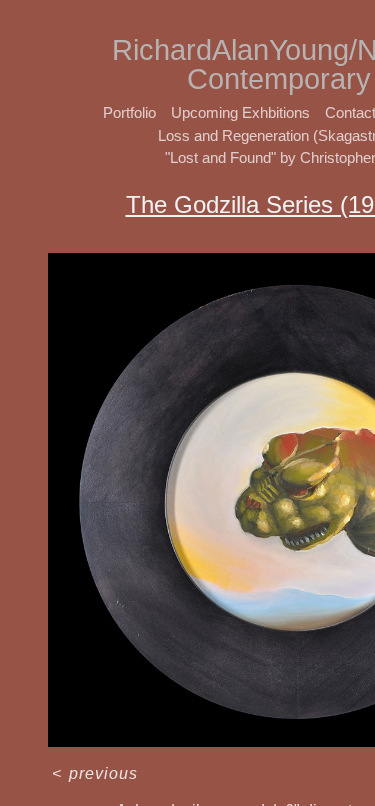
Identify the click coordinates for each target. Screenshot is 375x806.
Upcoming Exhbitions (240, 112)
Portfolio (129, 112)
